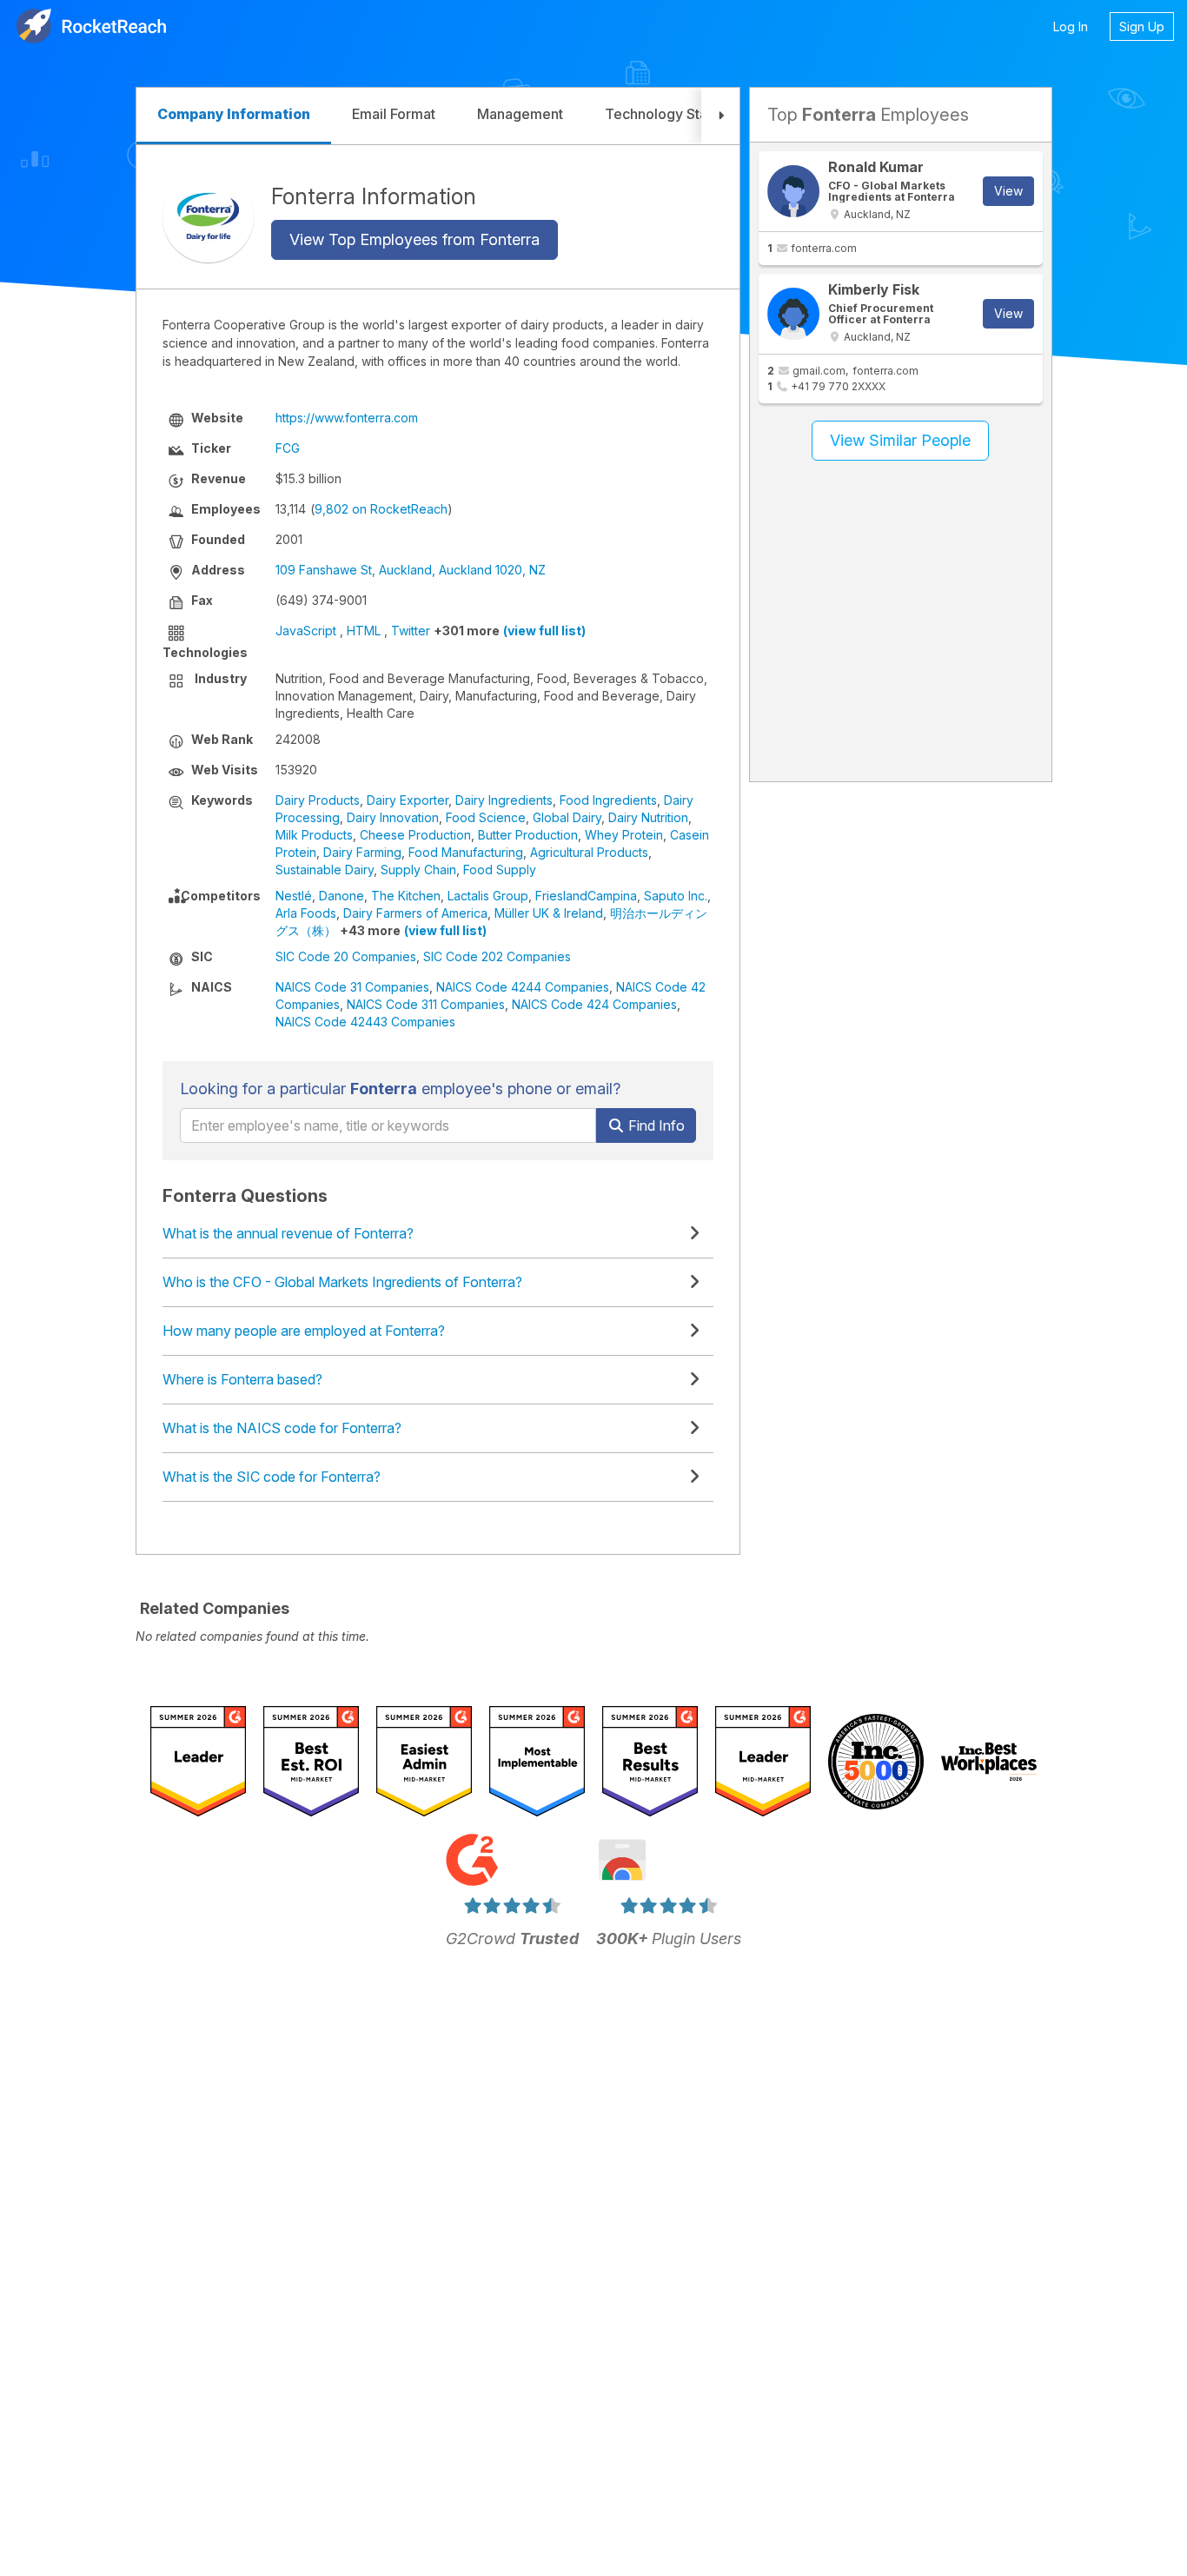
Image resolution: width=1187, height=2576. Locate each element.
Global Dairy (567, 817)
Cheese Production (415, 835)
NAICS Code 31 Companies (352, 987)
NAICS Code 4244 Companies (523, 987)
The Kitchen (406, 896)
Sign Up (1142, 27)
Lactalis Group (488, 896)
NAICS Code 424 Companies (594, 1004)
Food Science (486, 817)
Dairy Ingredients (504, 800)
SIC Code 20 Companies (346, 956)
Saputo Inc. (676, 896)
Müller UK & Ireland (549, 913)
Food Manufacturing (466, 852)
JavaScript (306, 631)
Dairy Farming (362, 852)
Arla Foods (306, 913)
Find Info (655, 1125)
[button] (720, 116)
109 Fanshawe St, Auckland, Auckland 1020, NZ (411, 570)
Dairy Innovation (393, 817)
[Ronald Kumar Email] (793, 191)
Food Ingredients (608, 800)
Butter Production (528, 835)
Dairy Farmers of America (415, 913)
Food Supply (500, 870)
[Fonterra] (208, 217)
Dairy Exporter (408, 800)
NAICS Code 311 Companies (426, 1004)
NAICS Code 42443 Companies (365, 1022)
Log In (1071, 27)
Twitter (411, 631)
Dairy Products (318, 800)
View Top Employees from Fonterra (414, 239)
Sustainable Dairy (325, 870)
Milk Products (314, 835)
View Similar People (900, 440)
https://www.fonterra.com (347, 418)
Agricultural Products (589, 852)
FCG (288, 448)
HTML (364, 631)
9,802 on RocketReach (381, 509)
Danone (342, 896)
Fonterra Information (374, 196)
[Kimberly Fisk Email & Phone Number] (793, 314)
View (1008, 191)
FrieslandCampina (586, 896)
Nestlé (294, 896)
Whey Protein (624, 835)
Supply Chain (418, 870)
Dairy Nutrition (648, 817)
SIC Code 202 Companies (497, 956)
